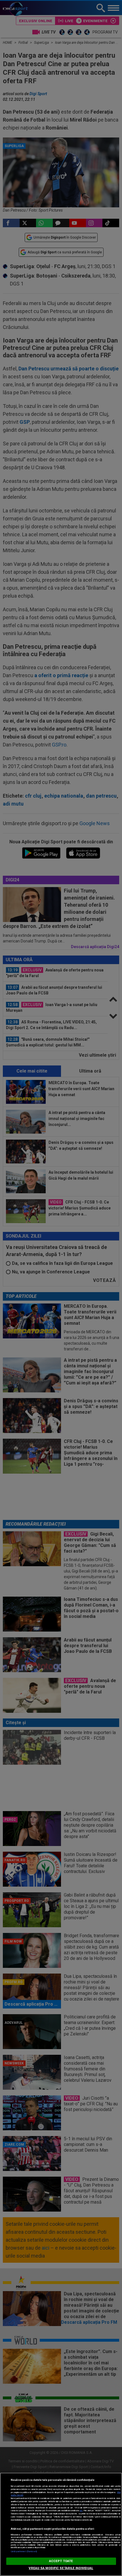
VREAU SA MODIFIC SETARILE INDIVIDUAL (61, 2568)
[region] (61, 2524)
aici (81, 2511)
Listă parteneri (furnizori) (24, 2551)
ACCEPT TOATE (61, 2561)
